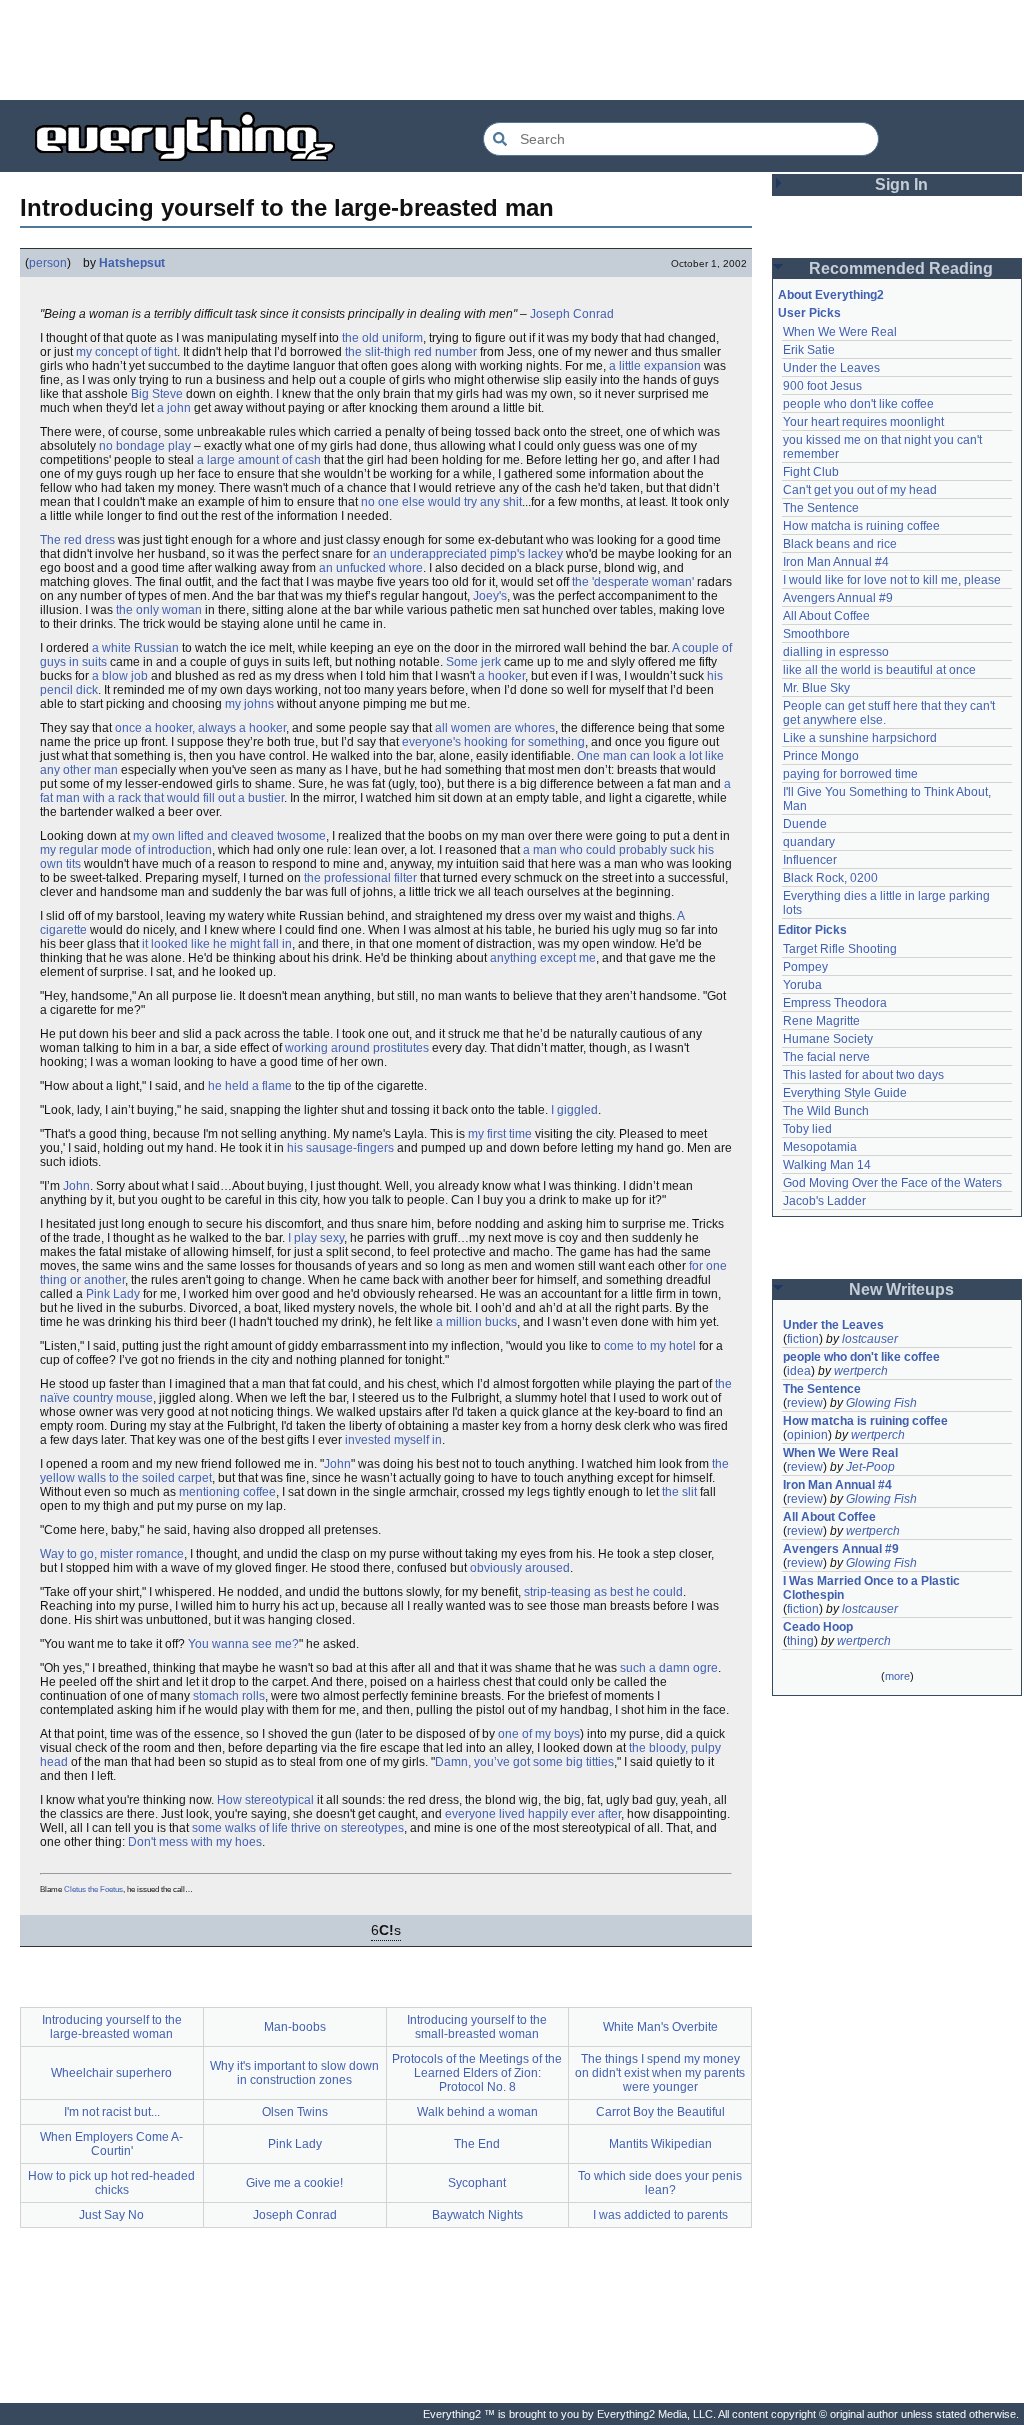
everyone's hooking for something (493, 742)
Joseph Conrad (572, 314)
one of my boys (539, 1734)
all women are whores (495, 728)
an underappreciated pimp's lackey (468, 554)
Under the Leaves (831, 368)
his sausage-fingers (340, 1148)
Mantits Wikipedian (660, 2144)
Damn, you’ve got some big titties (524, 1762)
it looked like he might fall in (217, 944)
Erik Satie (809, 350)
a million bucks (476, 1322)
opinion (807, 1435)
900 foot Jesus (822, 386)
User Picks (809, 313)
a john (174, 408)
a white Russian (135, 648)
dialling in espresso (836, 652)
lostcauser (870, 1339)
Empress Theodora (835, 1003)
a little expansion (655, 366)
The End (477, 2144)
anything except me (543, 958)
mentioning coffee (227, 1492)
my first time (500, 1134)
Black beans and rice (840, 544)
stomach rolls (229, 1696)
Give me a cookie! (294, 2183)
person (48, 263)
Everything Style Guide (845, 1093)
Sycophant (477, 2183)
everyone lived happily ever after (533, 1814)
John (76, 1186)
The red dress (77, 540)
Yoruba (802, 985)
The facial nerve (826, 1057)
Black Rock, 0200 (830, 878)
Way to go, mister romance (112, 1554)
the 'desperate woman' (633, 582)
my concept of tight (126, 352)
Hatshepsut (132, 263)
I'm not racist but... (112, 2112)
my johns (249, 704)
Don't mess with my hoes (195, 1842)
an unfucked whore (371, 568)
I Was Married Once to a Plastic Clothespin (873, 1588)
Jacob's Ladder (824, 1201)
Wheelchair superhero (111, 2073)
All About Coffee (826, 616)
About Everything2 (831, 295)
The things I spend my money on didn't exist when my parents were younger (660, 2073)
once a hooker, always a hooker (200, 728)
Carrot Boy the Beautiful (660, 2112)
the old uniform (382, 338)
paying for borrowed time (850, 774)
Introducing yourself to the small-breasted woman (477, 2027)
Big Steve (157, 394)
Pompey (805, 967)
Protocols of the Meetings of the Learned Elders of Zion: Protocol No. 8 (477, 2073)
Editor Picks (812, 930)
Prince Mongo (821, 756)
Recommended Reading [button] (901, 268)
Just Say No (111, 2215)
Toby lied (807, 1129)
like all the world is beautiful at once (879, 670)
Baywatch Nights (477, 2215)
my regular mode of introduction (126, 850)
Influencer (810, 860)
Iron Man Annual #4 (836, 562)
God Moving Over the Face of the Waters (892, 1183)
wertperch (861, 1371)
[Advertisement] (512, 50)
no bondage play (145, 446)
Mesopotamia (820, 1147)
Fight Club (811, 472)
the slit (679, 1492)
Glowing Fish (881, 1403)
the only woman (159, 610)
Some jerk (473, 662)
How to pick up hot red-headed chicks (111, 2183)
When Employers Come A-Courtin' (111, 2144)
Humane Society (828, 1039)
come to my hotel (650, 1346)
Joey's (490, 596)
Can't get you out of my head (860, 490)
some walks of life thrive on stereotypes (298, 1828)
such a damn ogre (669, 1668)
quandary (809, 842)
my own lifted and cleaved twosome (229, 836)
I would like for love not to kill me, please (892, 580)
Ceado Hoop (818, 1627)
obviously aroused (520, 1568)
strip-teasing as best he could (603, 1592)
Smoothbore (816, 634)
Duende (805, 824)
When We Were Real (840, 332)
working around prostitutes (357, 1048)
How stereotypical (265, 1800)
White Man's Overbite (660, 2027)
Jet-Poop (870, 1467)
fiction (803, 1339)
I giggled (574, 1110)
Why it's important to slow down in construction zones (294, 2073)
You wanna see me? (243, 1644)
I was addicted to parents (660, 2215)
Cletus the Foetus (93, 1889)
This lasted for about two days (863, 1075)
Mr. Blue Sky (816, 688)
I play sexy (316, 1238)
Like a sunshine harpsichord (860, 738)
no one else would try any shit (441, 502)
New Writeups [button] (901, 1289)
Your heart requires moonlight (863, 422)
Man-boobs (295, 2027)
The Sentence (821, 508)
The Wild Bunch (826, 1111)
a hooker (501, 676)
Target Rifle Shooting (840, 949)
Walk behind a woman (477, 2112)
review (805, 1403)
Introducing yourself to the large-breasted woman (112, 2027)
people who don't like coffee (858, 404)
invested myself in (393, 1440)
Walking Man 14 (827, 1165)
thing (800, 1641)
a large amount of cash (259, 460)
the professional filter (360, 878)
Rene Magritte (821, 1021)
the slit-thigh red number (411, 352)
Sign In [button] (901, 184)
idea (799, 1371)
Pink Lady (113, 1294)
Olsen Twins (295, 2112)
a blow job (120, 676)
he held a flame (250, 1086)
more (897, 1676)
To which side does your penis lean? (660, 2183)
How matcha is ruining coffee (861, 526)
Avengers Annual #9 (838, 598)
